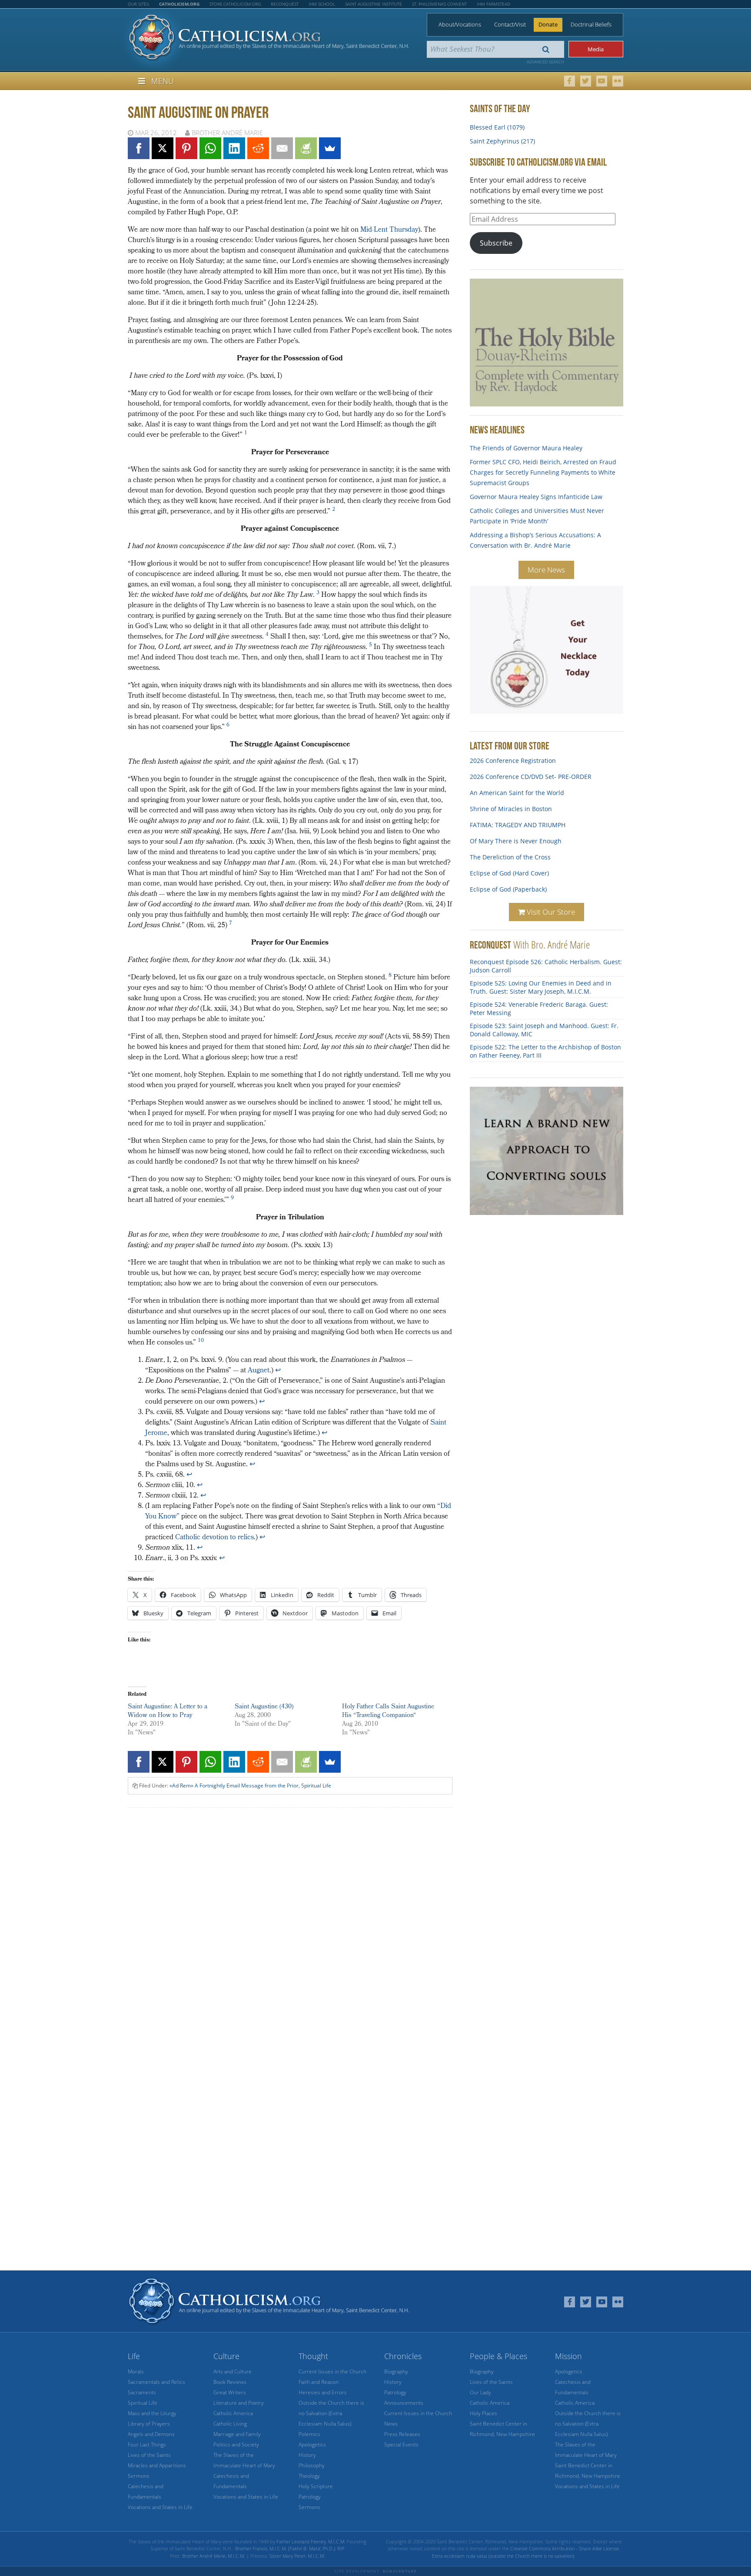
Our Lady (480, 2392)
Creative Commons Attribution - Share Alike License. (565, 2548)
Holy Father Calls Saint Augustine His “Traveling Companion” (388, 1712)
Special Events (401, 2445)
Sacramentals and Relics (156, 2382)
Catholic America (233, 2413)
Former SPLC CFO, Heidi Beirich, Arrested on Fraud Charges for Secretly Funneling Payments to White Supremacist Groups (543, 472)
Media (596, 49)
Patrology (310, 2497)
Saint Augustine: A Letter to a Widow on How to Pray (168, 1712)
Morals (136, 2371)
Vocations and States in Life (160, 2507)
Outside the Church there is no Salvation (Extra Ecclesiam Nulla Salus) (331, 2413)
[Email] (282, 148)
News (391, 2424)
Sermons (139, 2476)
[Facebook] (139, 148)
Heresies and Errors (323, 2392)
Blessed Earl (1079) (497, 127)
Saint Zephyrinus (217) (502, 141)
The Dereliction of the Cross (510, 857)
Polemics (309, 2434)
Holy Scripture (316, 2486)
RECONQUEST (490, 945)
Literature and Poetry (239, 2403)
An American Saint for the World (517, 793)
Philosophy (312, 2465)
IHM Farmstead (493, 4)
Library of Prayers (149, 2424)
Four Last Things (147, 2445)
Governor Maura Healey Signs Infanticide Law (536, 497)
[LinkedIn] (234, 148)
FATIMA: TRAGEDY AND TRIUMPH (518, 825)
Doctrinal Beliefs (591, 24)
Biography (396, 2371)
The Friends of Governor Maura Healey (526, 448)
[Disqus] (290, 1925)
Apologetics (312, 2445)
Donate (548, 24)
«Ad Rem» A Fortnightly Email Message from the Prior (234, 1786)
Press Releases (402, 2434)
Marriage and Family (237, 2434)
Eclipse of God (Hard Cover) (509, 873)
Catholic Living (230, 2424)
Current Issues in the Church (332, 2371)
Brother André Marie (227, 133)
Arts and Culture (233, 2371)
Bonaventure (400, 2571)
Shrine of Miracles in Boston (511, 809)
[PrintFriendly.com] (306, 148)
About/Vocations (460, 24)
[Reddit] (258, 148)
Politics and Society (236, 2445)
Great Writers (230, 2392)
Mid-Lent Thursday (389, 230)
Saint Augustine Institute (374, 4)
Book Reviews (230, 2382)
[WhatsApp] (210, 148)
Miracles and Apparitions (157, 2465)
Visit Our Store (550, 912)
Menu (163, 81)
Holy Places (483, 2413)
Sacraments (142, 2392)
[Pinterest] (186, 148)
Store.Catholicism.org (235, 4)
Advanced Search (545, 62)
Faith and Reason (319, 2382)
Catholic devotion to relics (214, 1538)
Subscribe (496, 243)
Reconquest (285, 4)
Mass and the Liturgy (152, 2413)
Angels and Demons (151, 2434)
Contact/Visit (510, 24)
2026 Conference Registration (513, 760)
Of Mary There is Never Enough (516, 841)
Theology (309, 2476)
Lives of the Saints (149, 2455)
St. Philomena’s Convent (439, 4)
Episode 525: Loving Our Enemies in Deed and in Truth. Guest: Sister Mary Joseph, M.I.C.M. (541, 987)
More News (546, 570)
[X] (163, 148)
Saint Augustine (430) (264, 1707)
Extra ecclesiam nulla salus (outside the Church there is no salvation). (504, 2556)
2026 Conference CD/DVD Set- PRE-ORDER (531, 777)
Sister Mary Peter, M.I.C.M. (297, 2556)
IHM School (322, 4)
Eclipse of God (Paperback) (508, 889)
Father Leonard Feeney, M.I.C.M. (311, 2541)
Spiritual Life (316, 1786)
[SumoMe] (330, 148)
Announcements (404, 2403)
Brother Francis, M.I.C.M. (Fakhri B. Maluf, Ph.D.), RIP (290, 2548)
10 (201, 1341)
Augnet (259, 1371)
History (307, 2455)
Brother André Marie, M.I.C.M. (214, 2556)
